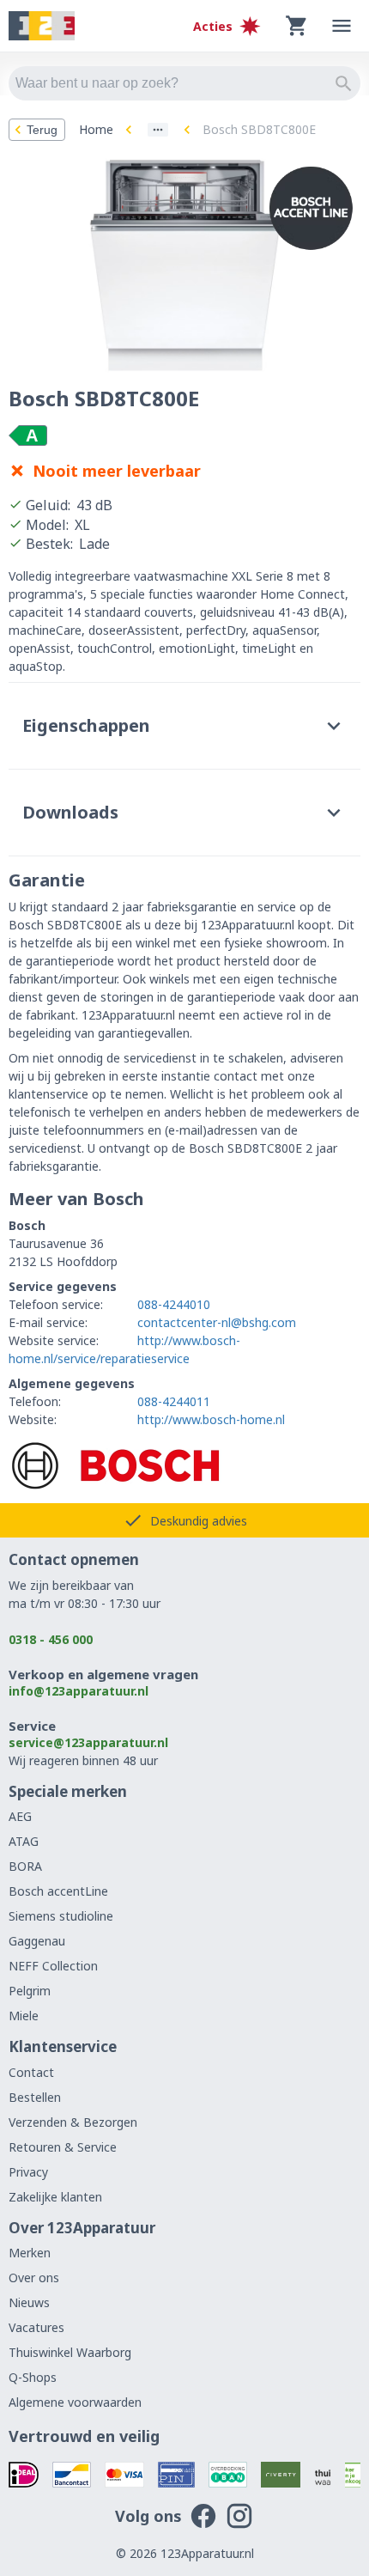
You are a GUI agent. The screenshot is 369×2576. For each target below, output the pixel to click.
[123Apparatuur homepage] (42, 26)
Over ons (34, 2278)
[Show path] (158, 130)
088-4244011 (174, 1401)
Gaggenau (37, 1941)
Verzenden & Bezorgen (73, 2122)
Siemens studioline (61, 1916)
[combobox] (184, 83)
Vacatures (36, 2327)
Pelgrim (30, 1991)
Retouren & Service (63, 2147)
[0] (297, 26)
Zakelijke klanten (55, 2197)
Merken (30, 2253)
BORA (25, 1866)
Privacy (28, 2172)
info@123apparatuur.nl (79, 1691)
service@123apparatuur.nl (88, 1742)
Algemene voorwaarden (75, 2402)
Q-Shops (33, 2377)
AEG (20, 1816)
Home (96, 129)
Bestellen (35, 2097)
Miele (24, 2016)
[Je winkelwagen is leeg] (297, 26)
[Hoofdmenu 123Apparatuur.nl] (342, 26)
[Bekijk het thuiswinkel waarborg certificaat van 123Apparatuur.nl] (323, 2475)
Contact (31, 2072)
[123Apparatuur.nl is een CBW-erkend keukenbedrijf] (353, 2475)
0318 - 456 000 (51, 1639)
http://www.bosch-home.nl (211, 1419)
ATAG (24, 1841)
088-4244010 (174, 1304)
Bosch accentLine (58, 1891)
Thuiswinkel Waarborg (70, 2352)
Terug (42, 130)
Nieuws (29, 2302)
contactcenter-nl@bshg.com (217, 1322)
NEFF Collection (53, 1966)
